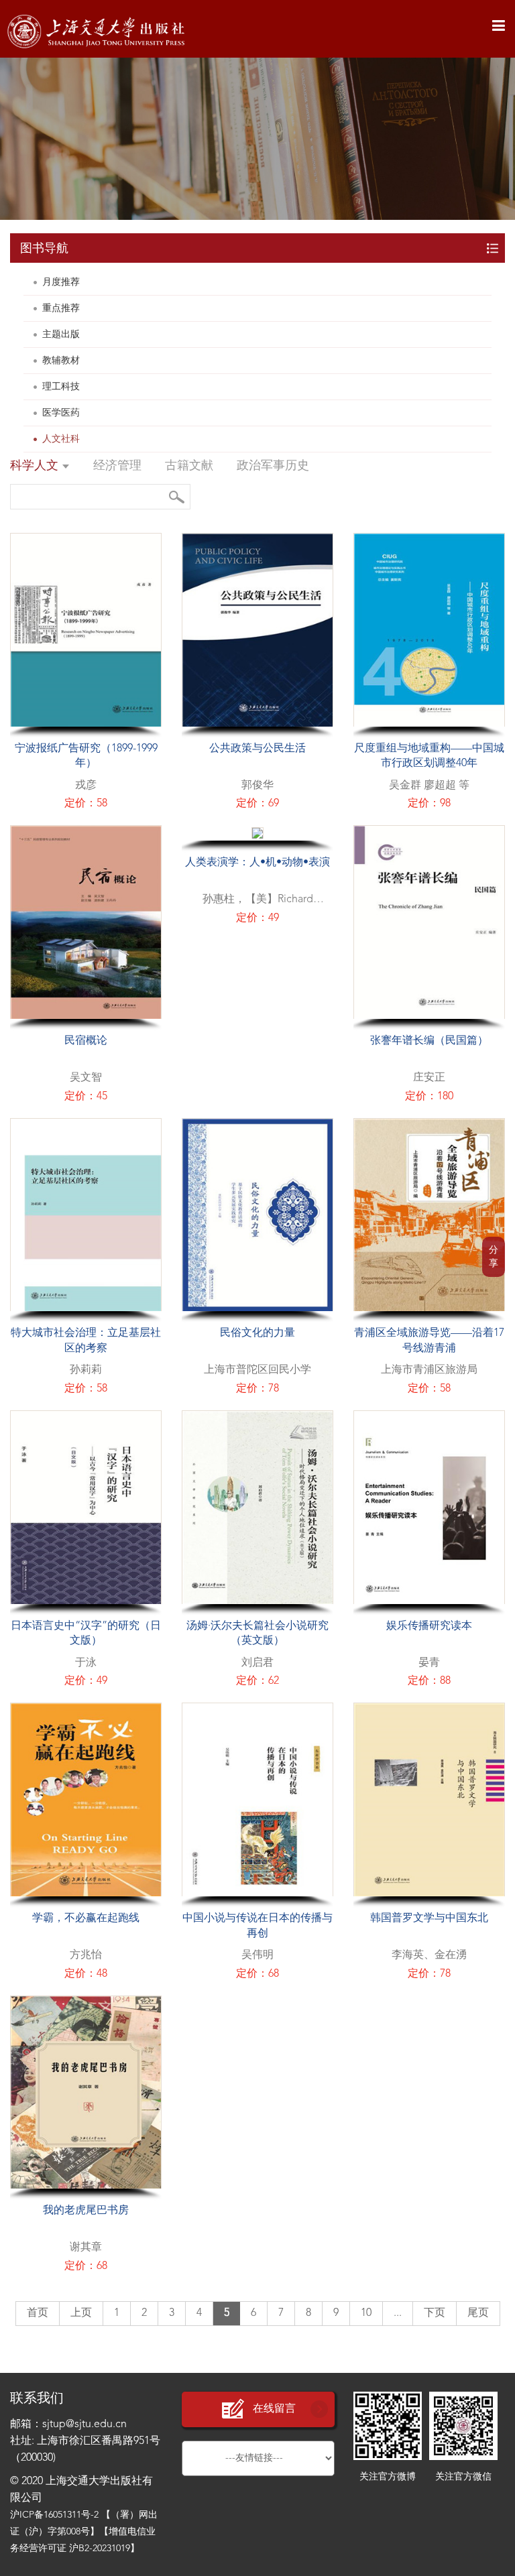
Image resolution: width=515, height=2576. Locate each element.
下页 (435, 2313)
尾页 (478, 2313)
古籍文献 (189, 466)
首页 (38, 2313)
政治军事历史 (273, 466)
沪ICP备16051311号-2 (54, 2515)
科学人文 (36, 466)
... (398, 2313)
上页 (81, 2313)
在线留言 (274, 2409)
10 (366, 2313)
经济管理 (117, 466)
